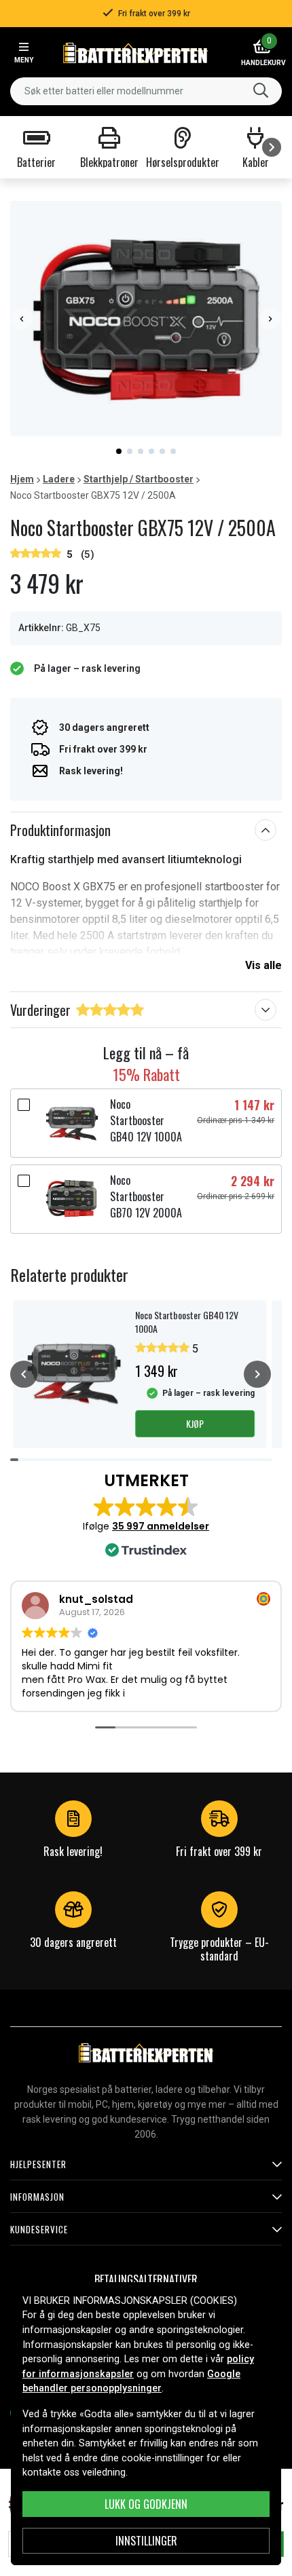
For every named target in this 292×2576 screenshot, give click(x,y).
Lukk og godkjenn (146, 2504)
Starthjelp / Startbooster (139, 479)
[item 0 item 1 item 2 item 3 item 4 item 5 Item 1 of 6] (146, 319)
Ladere (59, 479)
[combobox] (146, 91)
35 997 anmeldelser (161, 1526)
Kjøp (195, 1423)
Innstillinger (146, 2541)
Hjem (22, 479)
